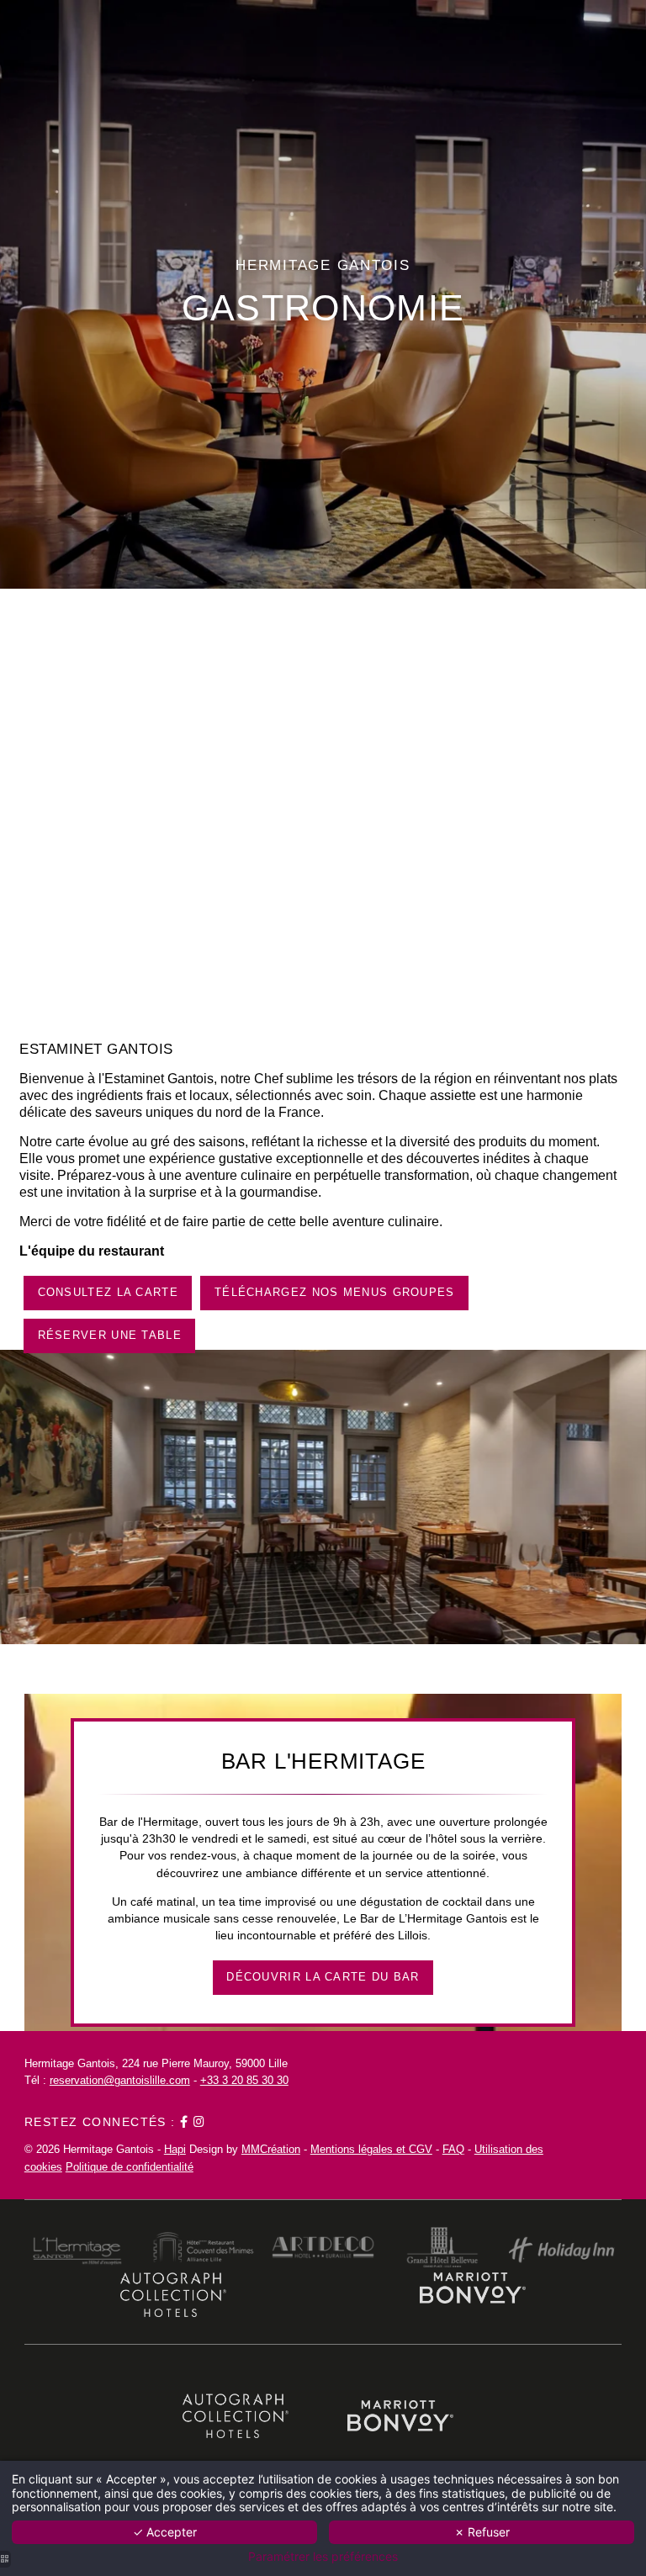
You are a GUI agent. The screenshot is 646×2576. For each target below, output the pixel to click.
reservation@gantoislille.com (120, 2080)
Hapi (175, 2149)
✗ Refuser (482, 2532)
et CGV (413, 2149)
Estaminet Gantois (96, 1049)
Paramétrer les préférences (323, 2557)
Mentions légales (352, 2149)
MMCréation (271, 2149)
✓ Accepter (165, 2532)
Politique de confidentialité (130, 2167)
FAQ (453, 2149)
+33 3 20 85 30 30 (244, 2080)
